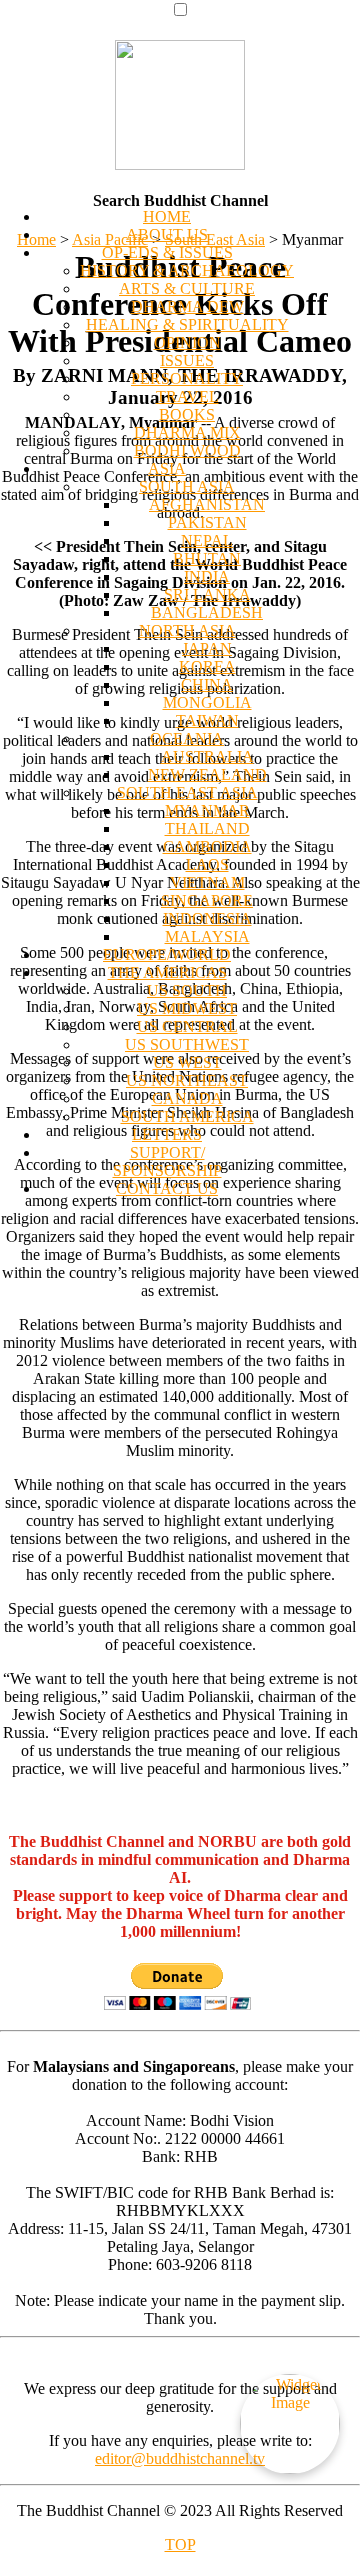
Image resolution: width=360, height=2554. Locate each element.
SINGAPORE (207, 900)
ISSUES (187, 360)
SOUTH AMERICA (187, 1116)
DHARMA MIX (187, 432)
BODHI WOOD (187, 450)
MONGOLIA (207, 702)
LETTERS (167, 1134)
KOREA (207, 666)
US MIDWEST (187, 1008)
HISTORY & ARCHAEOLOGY (187, 270)
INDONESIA (207, 918)
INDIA (207, 576)
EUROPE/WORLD (167, 954)
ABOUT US (167, 234)
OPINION (187, 342)
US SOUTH (187, 990)
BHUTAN (207, 558)
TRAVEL (187, 396)
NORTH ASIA (187, 630)
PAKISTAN (207, 522)
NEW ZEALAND (207, 774)
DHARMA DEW (187, 306)
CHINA (207, 684)
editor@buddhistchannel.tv (180, 2458)
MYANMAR (207, 810)
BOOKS (187, 414)
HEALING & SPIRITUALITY (187, 324)
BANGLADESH (207, 612)
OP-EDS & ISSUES (167, 252)
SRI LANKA (207, 594)
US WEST (187, 1062)
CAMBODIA (207, 846)
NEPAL (207, 540)
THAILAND (207, 828)
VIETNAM (207, 882)
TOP (180, 2544)
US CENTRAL (187, 1026)
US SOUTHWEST (187, 1044)
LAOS (207, 864)
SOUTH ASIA (187, 486)
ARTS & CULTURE (187, 288)
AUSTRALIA (207, 756)
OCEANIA (187, 738)
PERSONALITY (187, 378)
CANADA (187, 1098)
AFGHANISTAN (207, 504)
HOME (167, 216)
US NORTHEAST (187, 1080)
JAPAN (207, 648)
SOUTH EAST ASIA (187, 792)
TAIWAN (207, 720)
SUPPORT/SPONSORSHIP (167, 1161)
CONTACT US (167, 1188)
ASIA (167, 468)
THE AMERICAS (167, 972)
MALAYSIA (207, 936)
